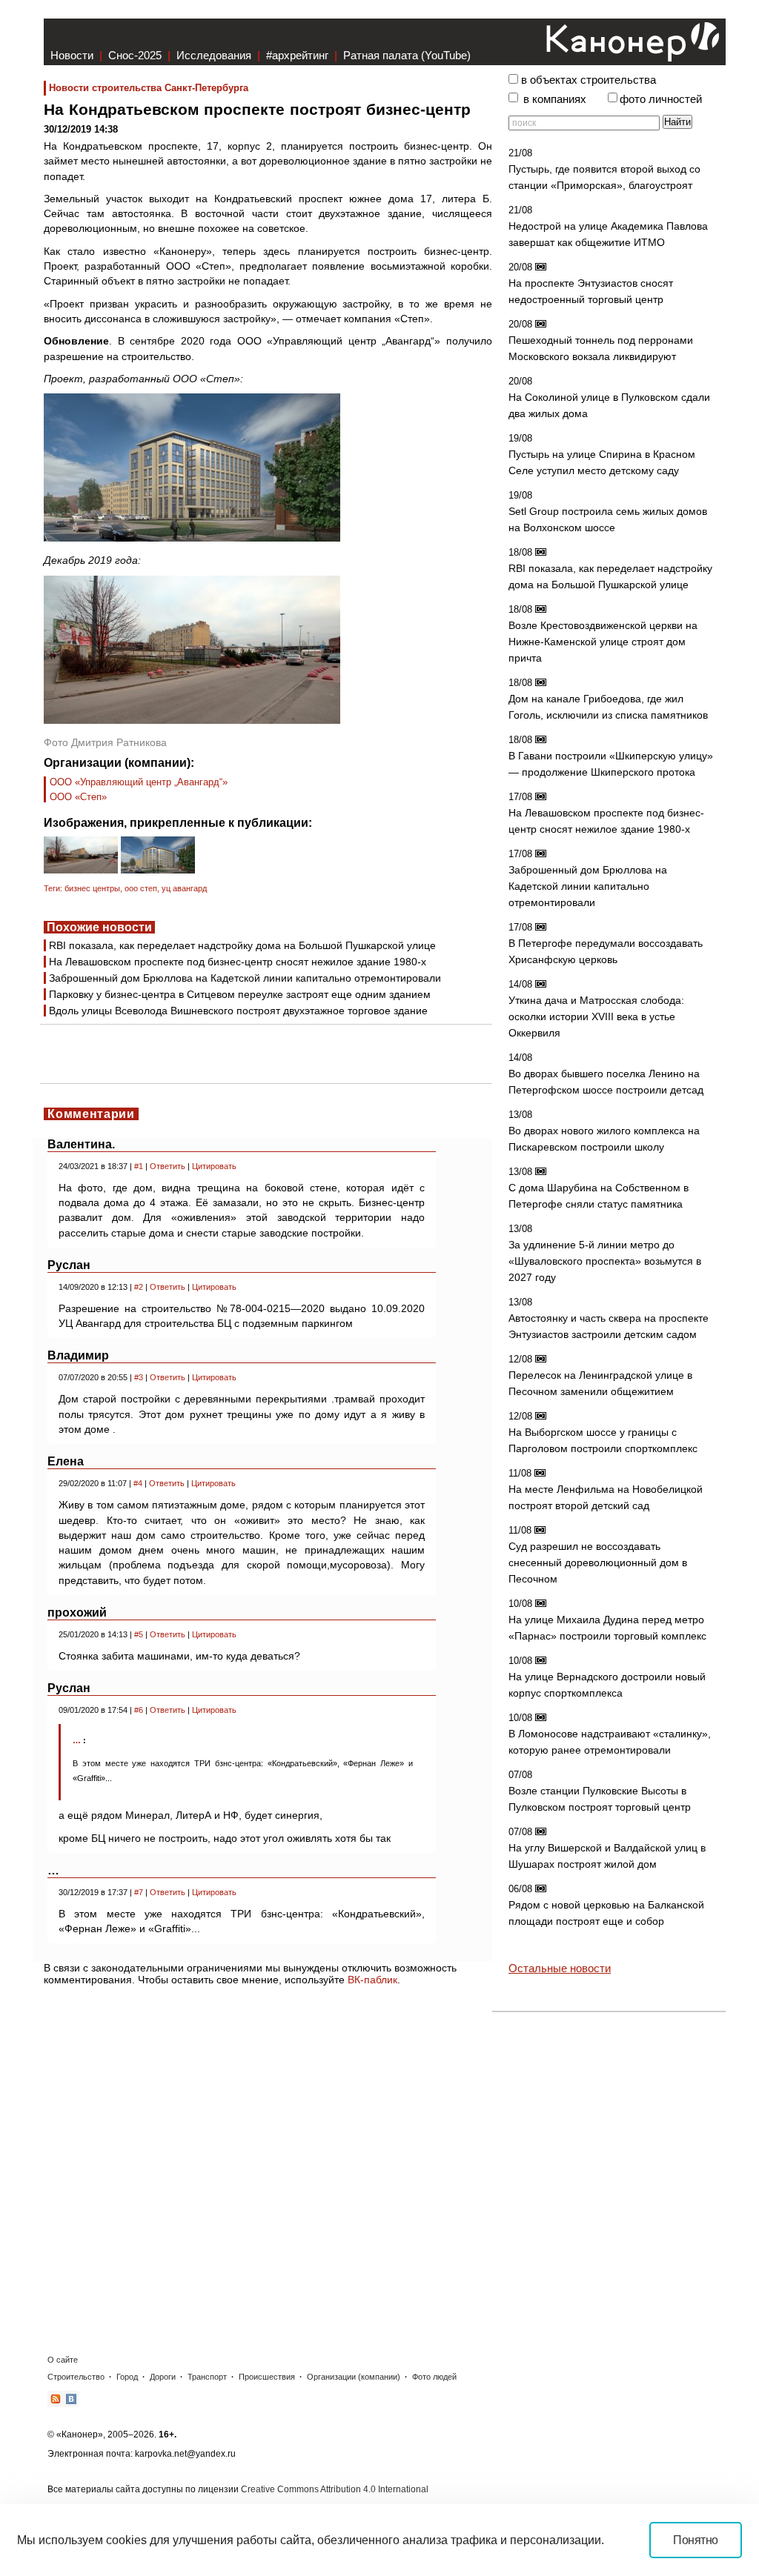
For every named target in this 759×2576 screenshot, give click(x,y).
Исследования (214, 55)
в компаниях (555, 99)
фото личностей (661, 99)
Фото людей (434, 2377)
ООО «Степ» (78, 797)
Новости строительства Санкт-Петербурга (149, 88)
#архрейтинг (297, 55)
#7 (139, 1892)
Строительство (76, 2377)
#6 (139, 1710)
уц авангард (184, 888)
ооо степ (141, 888)
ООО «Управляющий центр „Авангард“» (139, 782)
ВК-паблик (372, 1980)
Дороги (163, 2377)
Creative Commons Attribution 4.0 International (335, 2489)
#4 (138, 1483)
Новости (72, 55)
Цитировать (214, 1166)
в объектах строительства (589, 80)
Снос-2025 (135, 55)
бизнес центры (92, 888)
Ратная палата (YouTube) (407, 55)
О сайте (63, 2360)
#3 (139, 1377)
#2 (139, 1287)
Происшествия (267, 2377)
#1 (139, 1166)
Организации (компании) (354, 2377)
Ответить (168, 1166)
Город (127, 2377)
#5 (139, 1634)
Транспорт (207, 2377)
